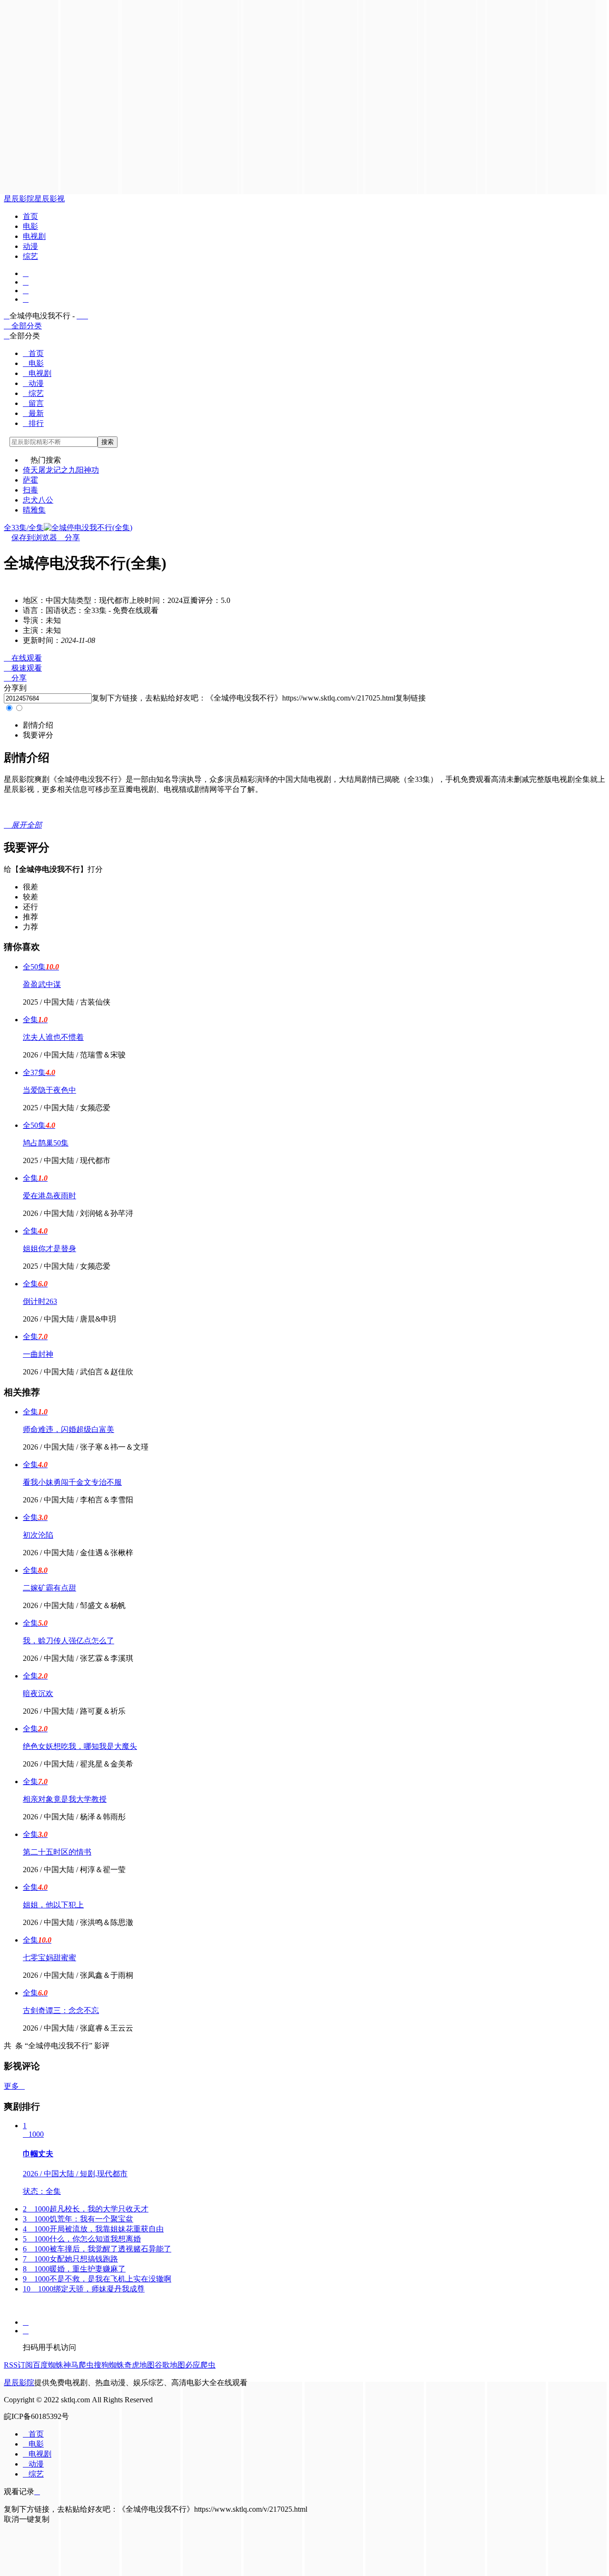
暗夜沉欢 (38, 1693)
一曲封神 (38, 1354)
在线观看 (23, 658)
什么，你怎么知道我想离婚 (82, 2239)
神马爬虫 (79, 2365)
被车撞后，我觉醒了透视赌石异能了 (97, 2249)
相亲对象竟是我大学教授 (65, 1799)
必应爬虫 (200, 2365)
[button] (38, 725)
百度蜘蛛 (48, 2365)
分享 (69, 538)
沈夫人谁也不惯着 (53, 1037)
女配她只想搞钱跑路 (70, 2259)
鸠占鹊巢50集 (46, 1143)
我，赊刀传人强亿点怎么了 (69, 1641)
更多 (14, 2086)
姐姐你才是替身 (49, 1249)
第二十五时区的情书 (57, 1852)
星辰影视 (49, 199)
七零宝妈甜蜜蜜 (49, 1958)
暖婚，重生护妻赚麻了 (74, 2269)
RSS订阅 (18, 2365)
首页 (30, 216)
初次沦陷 (38, 1535)
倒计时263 (40, 1301)
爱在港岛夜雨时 (49, 1196)
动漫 (30, 246)
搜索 (108, 442)
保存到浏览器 (34, 538)
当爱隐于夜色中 (49, 1090)
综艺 (30, 256)
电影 (30, 226)
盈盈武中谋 (42, 984)
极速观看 (23, 668)
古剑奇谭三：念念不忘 (61, 2010)
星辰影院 (19, 199)
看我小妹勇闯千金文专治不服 (72, 1482)
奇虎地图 (139, 2365)
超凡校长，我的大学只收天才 (86, 2209)
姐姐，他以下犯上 (53, 1905)
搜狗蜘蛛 (109, 2365)
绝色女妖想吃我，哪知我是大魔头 (80, 1746)
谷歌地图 (170, 2365)
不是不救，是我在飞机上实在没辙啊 (97, 2279)
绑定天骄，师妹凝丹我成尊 (84, 2289)
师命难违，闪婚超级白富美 (69, 1429)
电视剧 (34, 236)
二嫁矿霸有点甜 (49, 1588)
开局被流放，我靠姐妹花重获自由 (93, 2229)
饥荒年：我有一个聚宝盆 (78, 2219)
